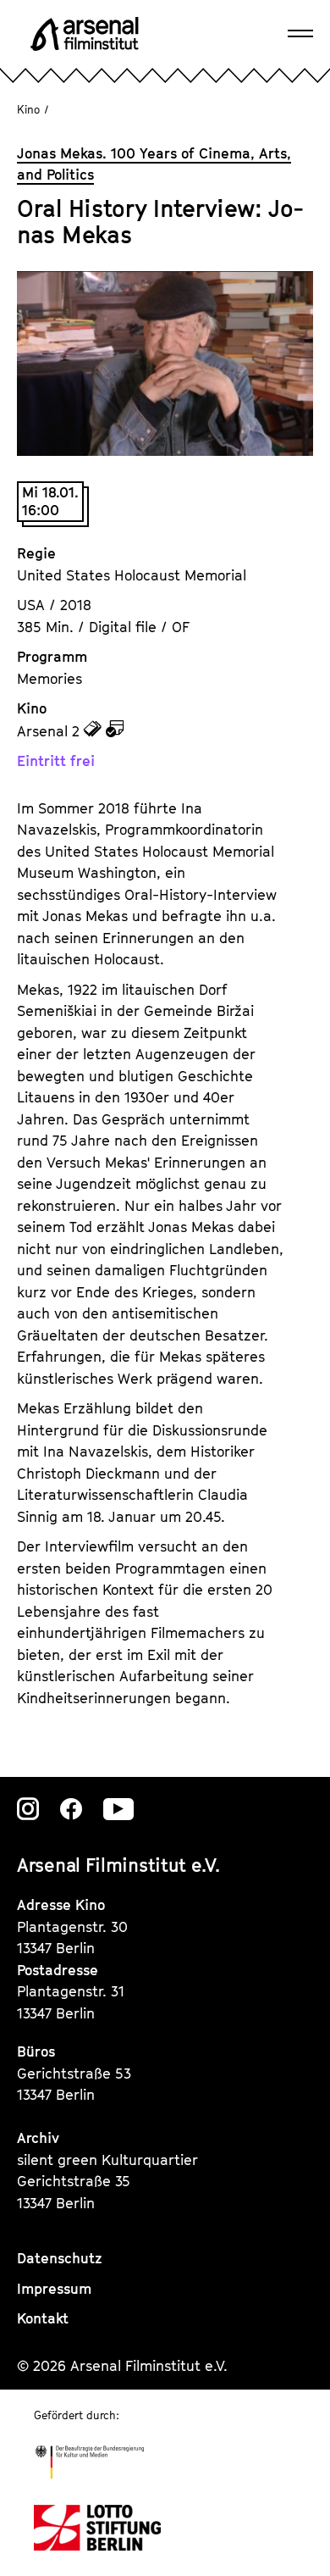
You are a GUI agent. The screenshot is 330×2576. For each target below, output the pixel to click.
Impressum (54, 2289)
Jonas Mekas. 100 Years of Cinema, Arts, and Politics (154, 164)
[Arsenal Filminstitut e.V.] (85, 34)
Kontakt (43, 2318)
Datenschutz (60, 2258)
